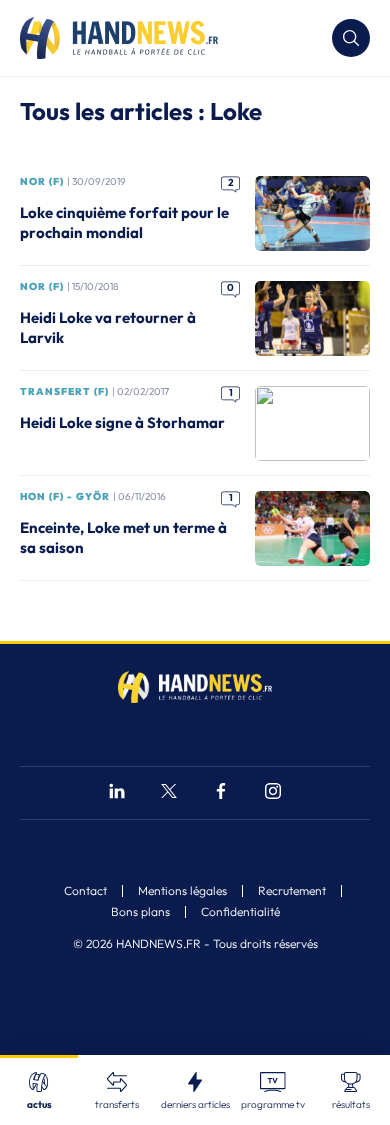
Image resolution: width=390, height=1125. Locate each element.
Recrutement (292, 891)
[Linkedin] (117, 793)
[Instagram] (273, 793)
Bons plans (140, 912)
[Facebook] (221, 793)
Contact (85, 891)
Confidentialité (240, 912)
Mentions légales (182, 891)
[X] (169, 793)
